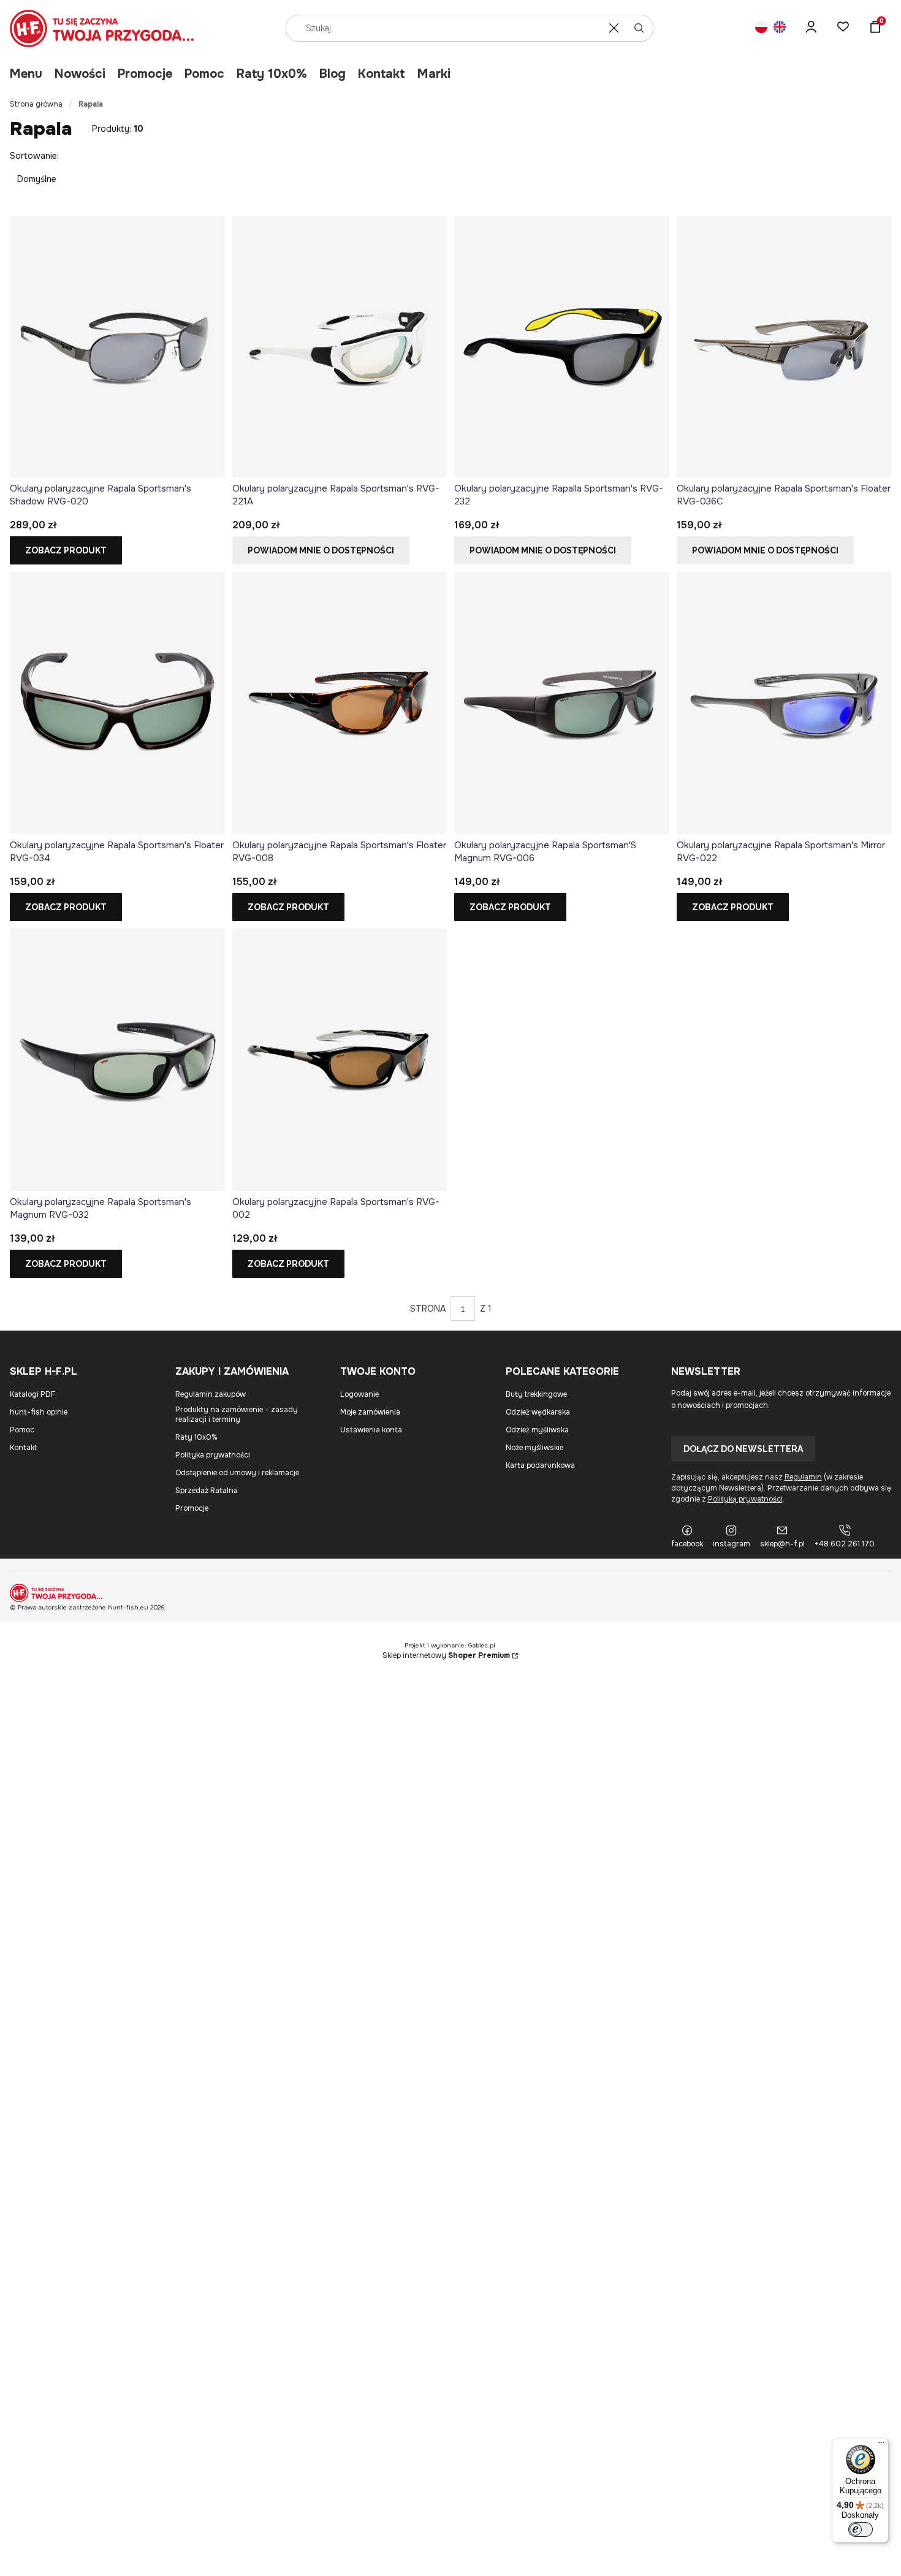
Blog (333, 74)
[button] (639, 28)
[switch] (861, 2529)
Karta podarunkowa (540, 1465)
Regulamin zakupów (211, 1394)
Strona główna (36, 104)
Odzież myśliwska (537, 1430)
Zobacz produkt (66, 550)
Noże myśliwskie (534, 1448)
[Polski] (761, 28)
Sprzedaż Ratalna (207, 1491)
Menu (26, 74)
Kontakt (382, 74)
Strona (428, 1309)
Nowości (80, 74)
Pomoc (204, 74)
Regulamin (803, 1477)
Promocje (145, 74)
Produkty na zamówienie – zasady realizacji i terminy (237, 1415)
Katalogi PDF (32, 1394)
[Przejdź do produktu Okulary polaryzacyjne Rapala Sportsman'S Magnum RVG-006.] (562, 703)
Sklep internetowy (446, 1655)
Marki (434, 74)
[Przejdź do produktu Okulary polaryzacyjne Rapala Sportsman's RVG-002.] (340, 1060)
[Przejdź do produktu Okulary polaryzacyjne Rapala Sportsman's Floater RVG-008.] (340, 703)
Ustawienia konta (371, 1430)
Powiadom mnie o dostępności (321, 550)
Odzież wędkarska (538, 1412)
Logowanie (359, 1394)
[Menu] (881, 2445)
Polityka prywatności (213, 1455)
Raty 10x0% (272, 74)
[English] (780, 28)
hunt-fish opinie (39, 1412)
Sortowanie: (34, 156)
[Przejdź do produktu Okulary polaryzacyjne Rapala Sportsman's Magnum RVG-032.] (117, 1060)
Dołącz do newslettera (743, 1449)
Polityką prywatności (745, 1499)
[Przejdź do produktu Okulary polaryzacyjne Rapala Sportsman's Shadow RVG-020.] (117, 347)
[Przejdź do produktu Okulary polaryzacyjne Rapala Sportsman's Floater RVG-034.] (117, 703)
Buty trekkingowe (536, 1394)
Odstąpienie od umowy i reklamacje (237, 1473)
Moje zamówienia (370, 1412)
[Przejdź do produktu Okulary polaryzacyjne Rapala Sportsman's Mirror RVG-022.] (784, 703)
